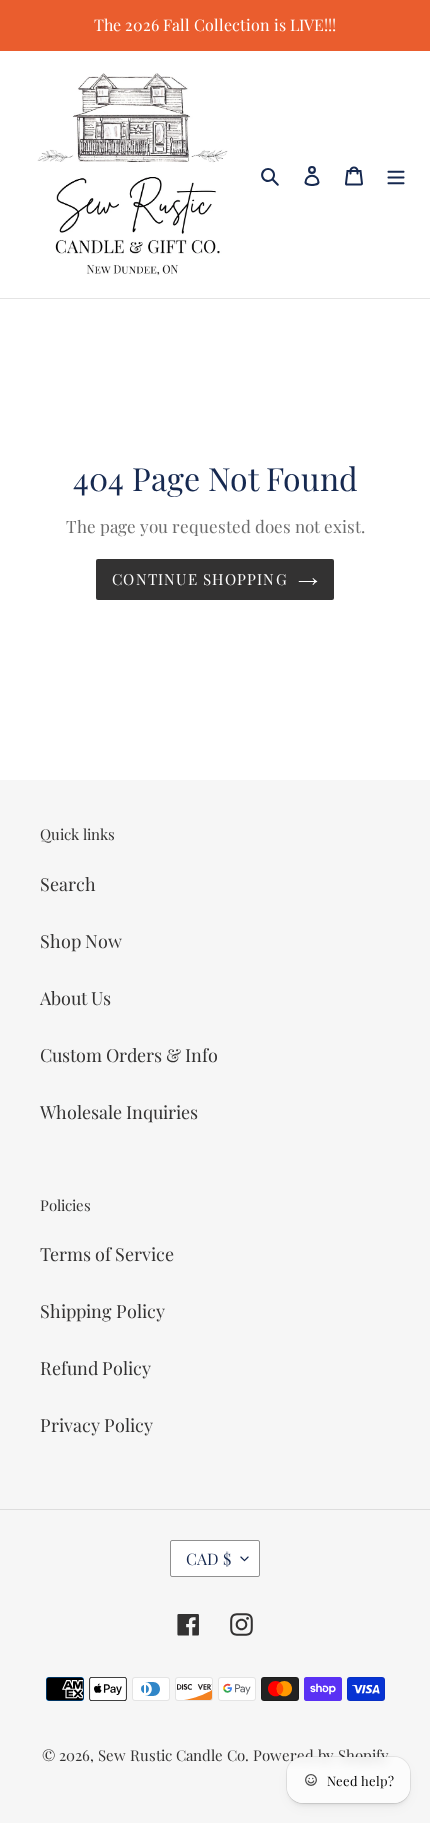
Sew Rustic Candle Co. (173, 1755)
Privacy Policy (96, 1425)
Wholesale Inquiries (119, 1112)
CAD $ (208, 1558)
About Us (75, 998)
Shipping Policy (102, 1311)
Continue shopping (200, 579)
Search (68, 884)
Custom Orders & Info (129, 1055)
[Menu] (396, 174)
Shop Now (81, 941)
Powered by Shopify (321, 1755)
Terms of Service (107, 1254)
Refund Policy (95, 1368)
